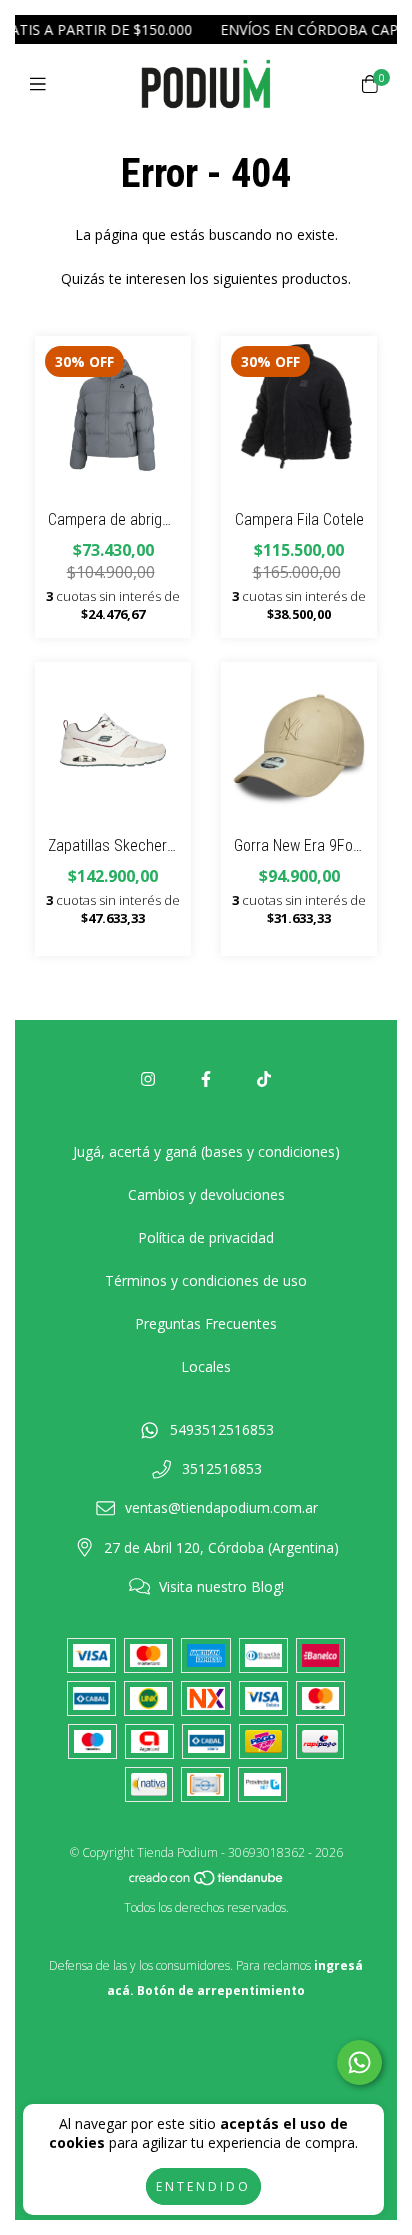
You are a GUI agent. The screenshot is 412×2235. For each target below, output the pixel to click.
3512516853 (222, 1468)
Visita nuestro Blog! (221, 1586)
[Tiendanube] (207, 1882)
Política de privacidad (206, 1237)
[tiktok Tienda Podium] (264, 1079)
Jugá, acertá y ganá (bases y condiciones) (206, 1151)
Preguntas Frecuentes (206, 1323)
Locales (206, 1366)
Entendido (203, 2186)
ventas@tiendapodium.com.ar (221, 1507)
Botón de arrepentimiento (221, 1990)
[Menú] (42, 84)
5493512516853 (222, 1429)
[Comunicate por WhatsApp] (359, 2062)
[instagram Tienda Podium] (148, 1079)
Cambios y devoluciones (206, 1194)
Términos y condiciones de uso (206, 1280)
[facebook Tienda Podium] (206, 1079)
